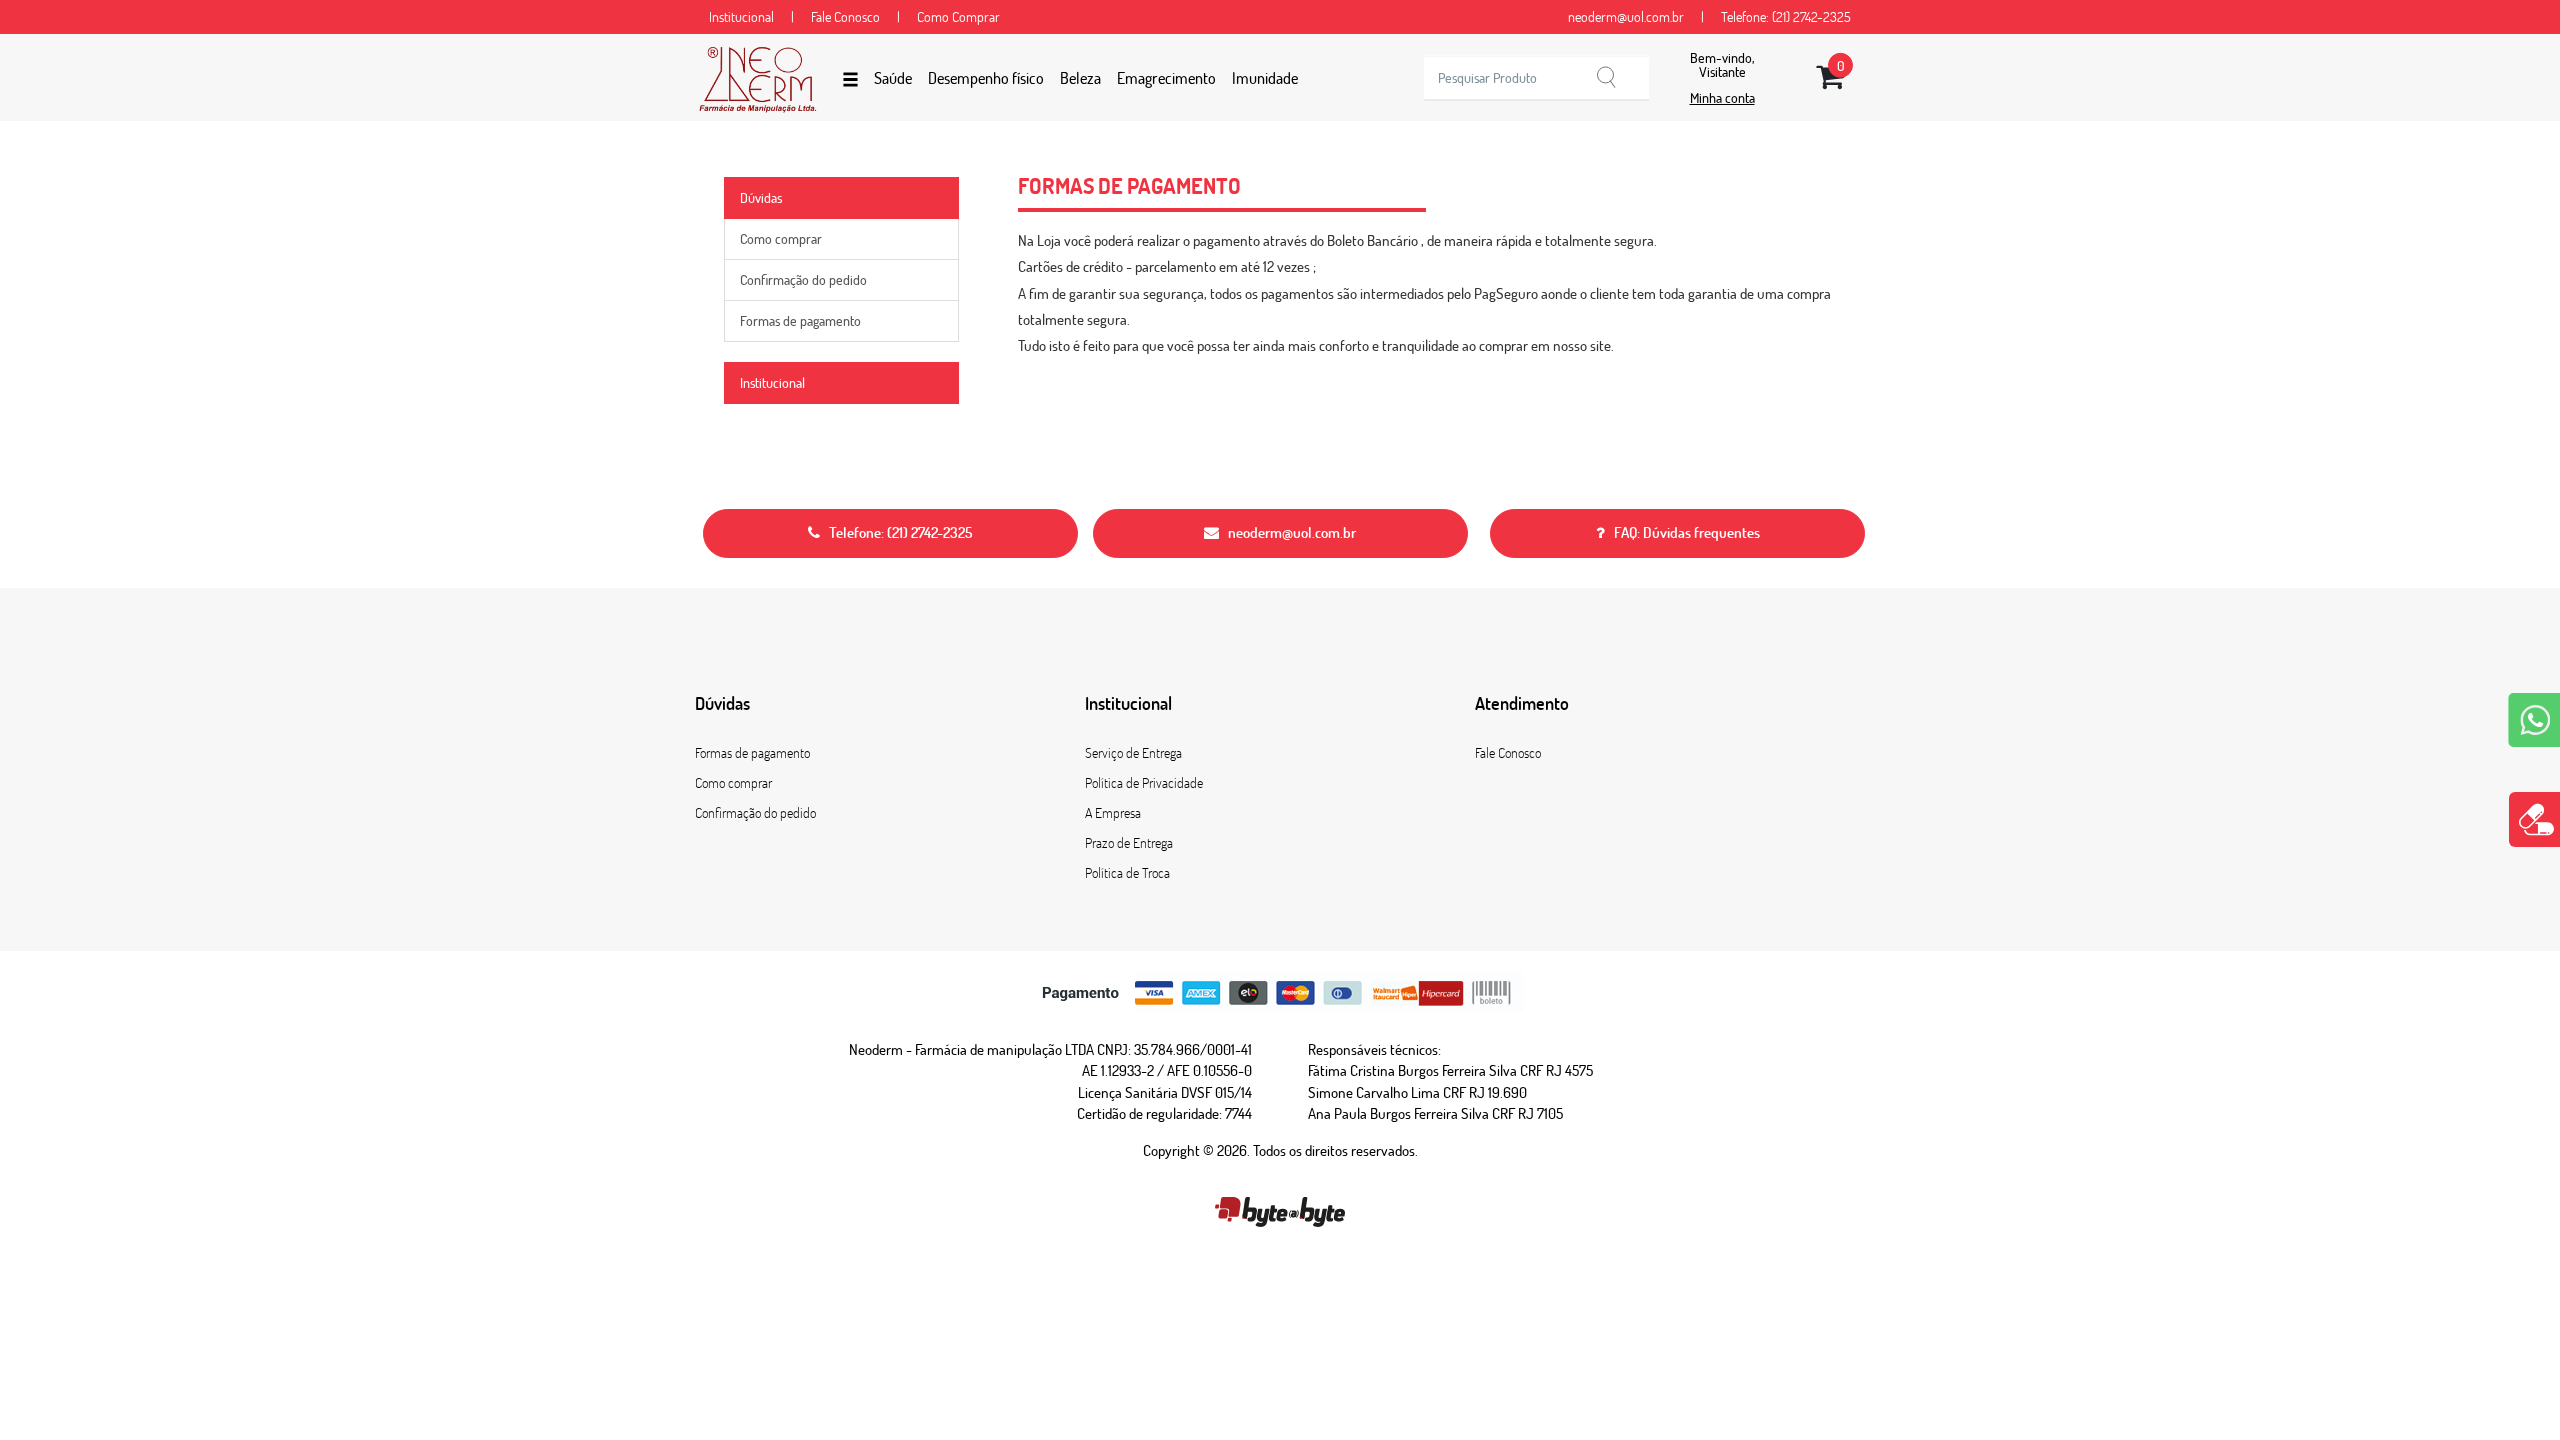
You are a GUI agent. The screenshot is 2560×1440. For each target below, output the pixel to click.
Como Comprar (958, 17)
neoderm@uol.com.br (1627, 17)
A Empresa (1113, 813)
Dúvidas (761, 198)
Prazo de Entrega (1129, 843)
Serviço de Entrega (1133, 753)
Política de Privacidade (1144, 783)
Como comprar (781, 239)
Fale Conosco (847, 17)
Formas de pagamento (800, 321)
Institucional (743, 17)
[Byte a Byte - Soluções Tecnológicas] (1279, 1208)
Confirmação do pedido (803, 280)
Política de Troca (1127, 873)
